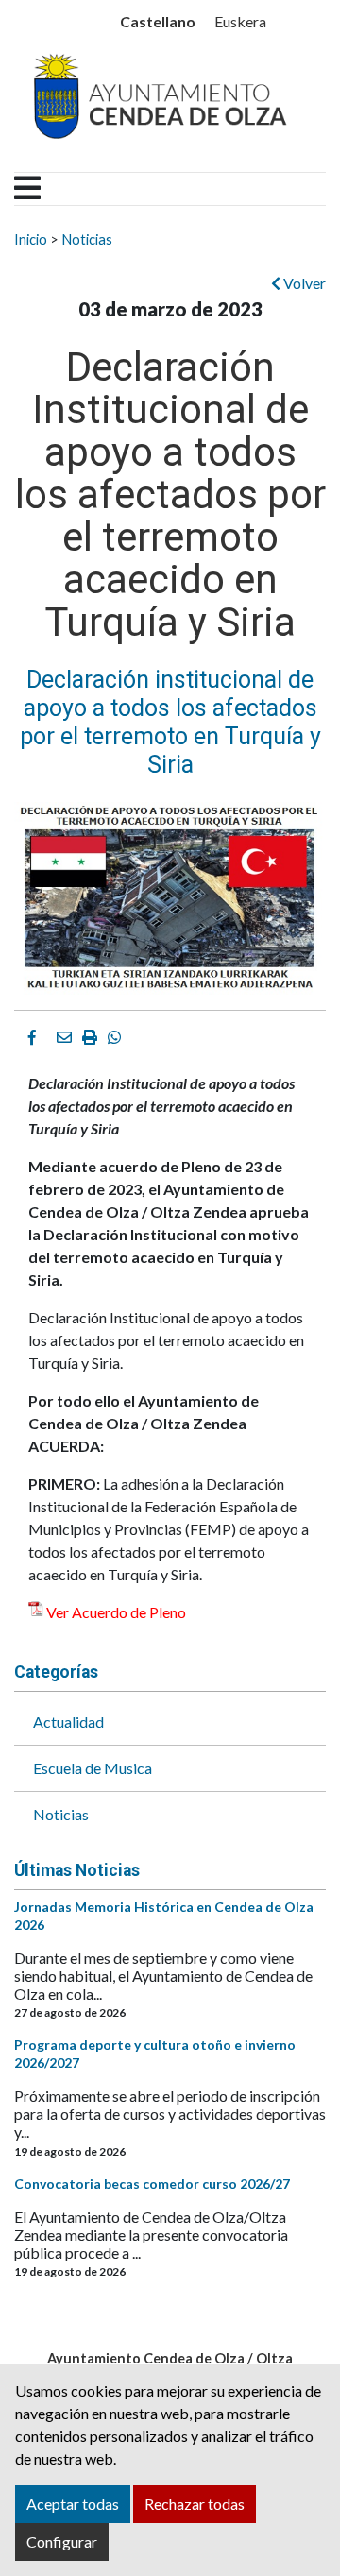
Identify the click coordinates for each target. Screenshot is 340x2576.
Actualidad (68, 1722)
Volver (303, 283)
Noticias (87, 239)
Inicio (31, 239)
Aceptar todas (73, 2504)
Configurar (62, 2542)
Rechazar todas (195, 2504)
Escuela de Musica (93, 1768)
